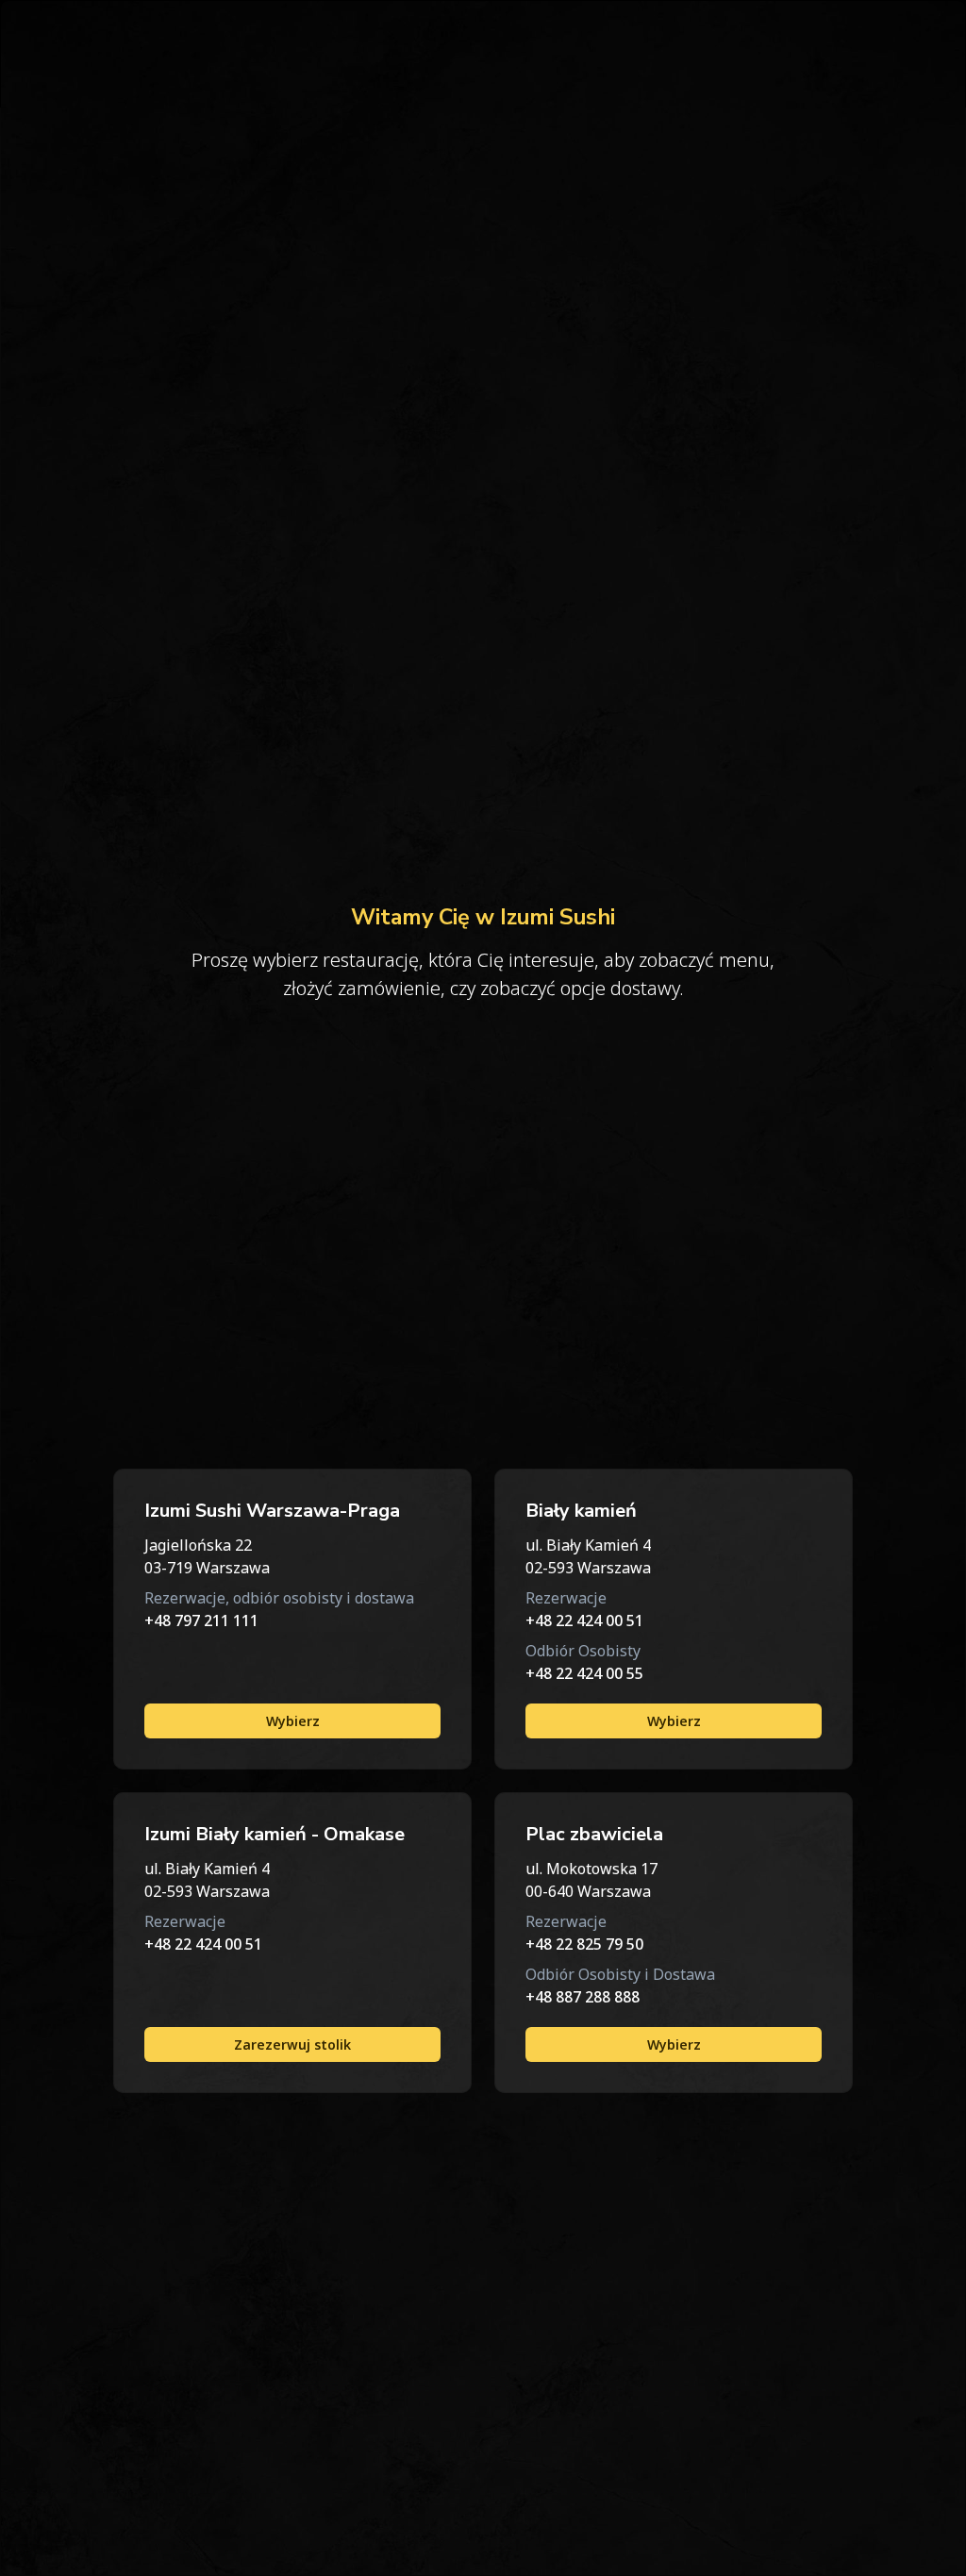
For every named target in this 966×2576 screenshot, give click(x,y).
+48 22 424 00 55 (584, 1673)
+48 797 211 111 (201, 1620)
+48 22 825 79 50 (584, 1944)
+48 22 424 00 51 (584, 1620)
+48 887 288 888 (583, 1997)
